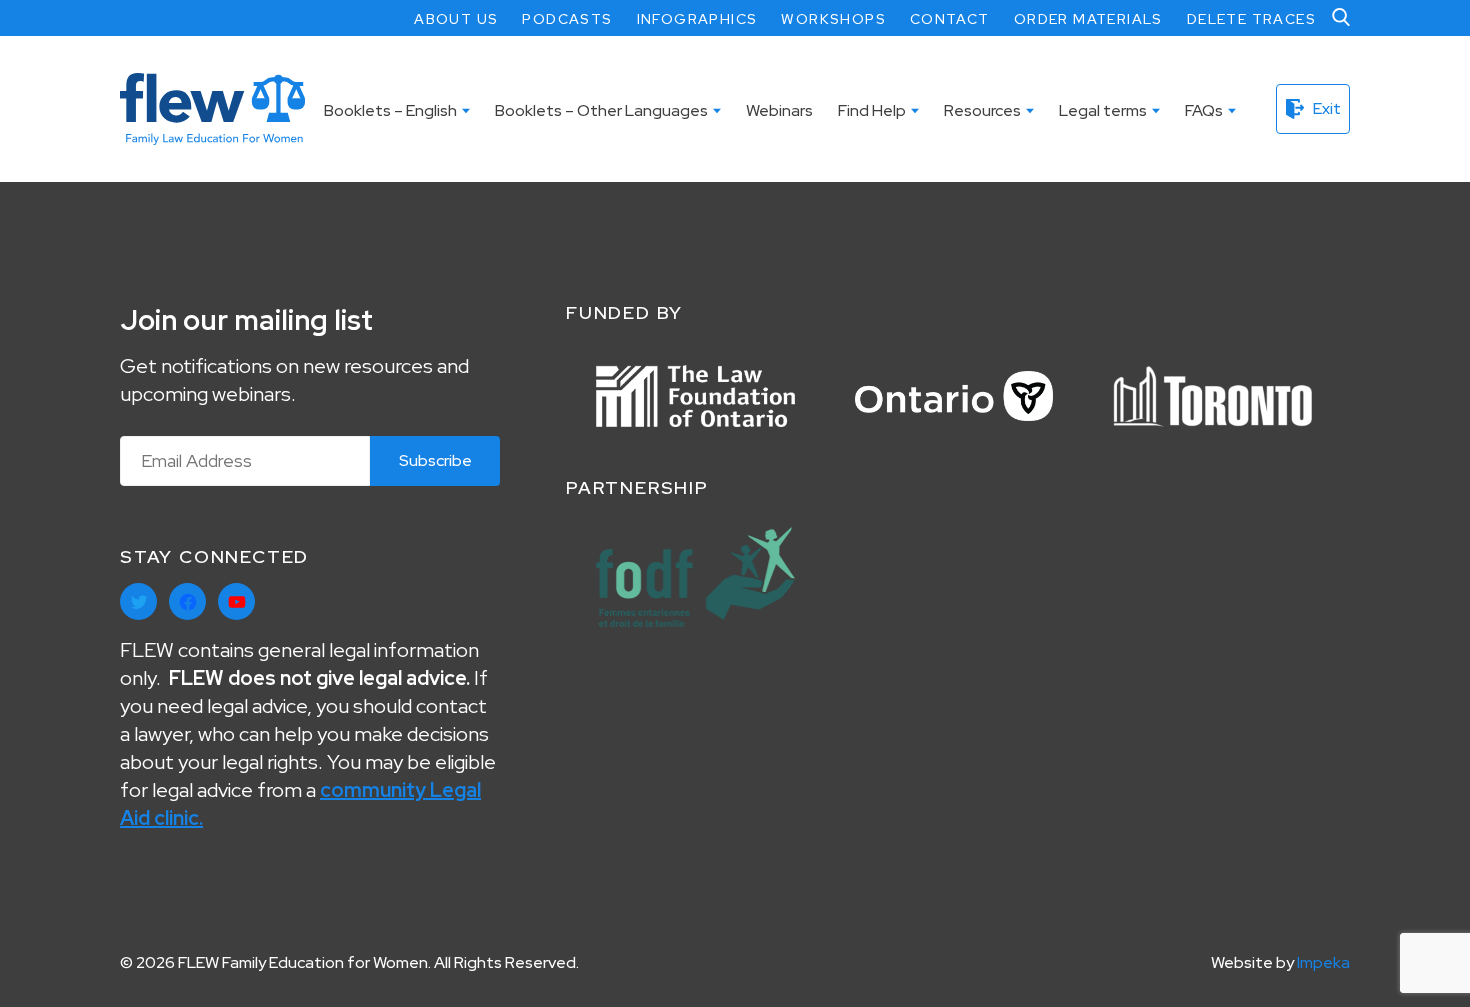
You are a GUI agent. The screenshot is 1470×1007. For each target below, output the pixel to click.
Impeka (1323, 962)
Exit (1327, 108)
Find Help (872, 110)
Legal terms (1103, 110)
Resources (982, 110)
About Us (456, 19)
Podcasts (567, 19)
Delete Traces (1251, 19)
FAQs (1204, 110)
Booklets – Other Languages (601, 110)
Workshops (833, 19)
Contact (950, 19)
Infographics (697, 19)
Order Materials (1088, 19)
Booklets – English (390, 110)
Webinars (779, 110)
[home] (212, 109)
